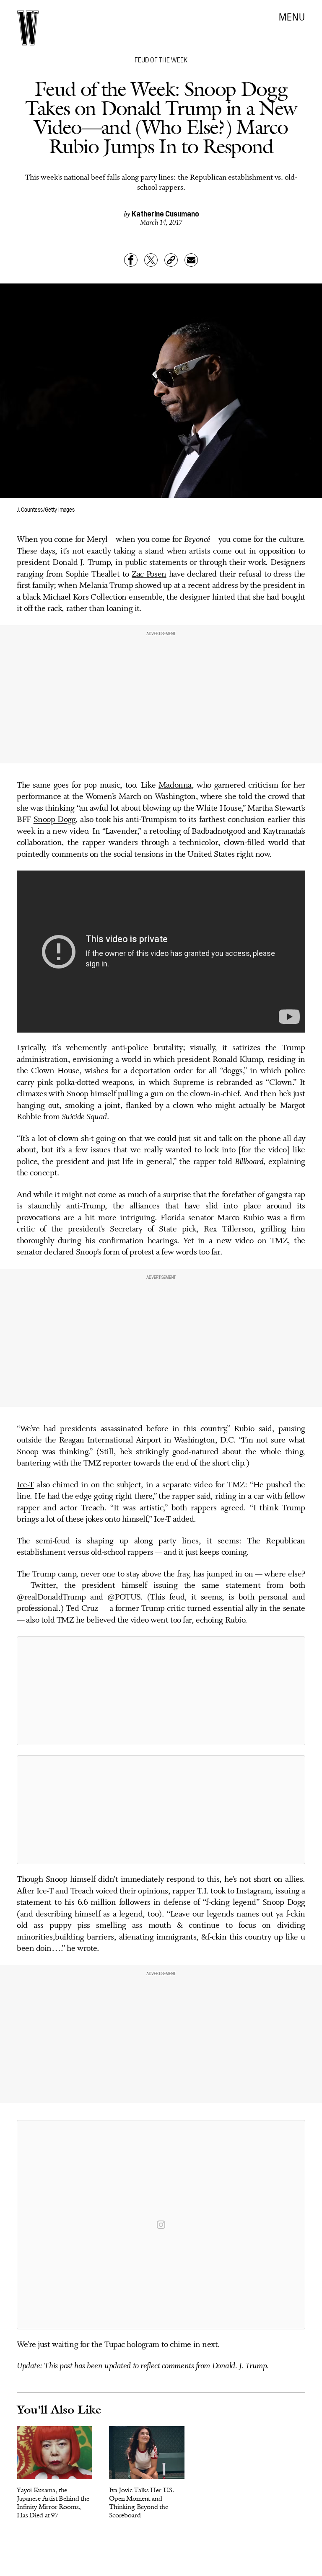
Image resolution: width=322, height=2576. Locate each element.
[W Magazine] (28, 28)
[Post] (151, 260)
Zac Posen (149, 574)
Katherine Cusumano (165, 213)
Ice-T (25, 1485)
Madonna (175, 786)
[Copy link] (171, 260)
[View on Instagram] (161, 2225)
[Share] (131, 260)
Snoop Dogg (55, 820)
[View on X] (161, 1691)
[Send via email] (191, 260)
